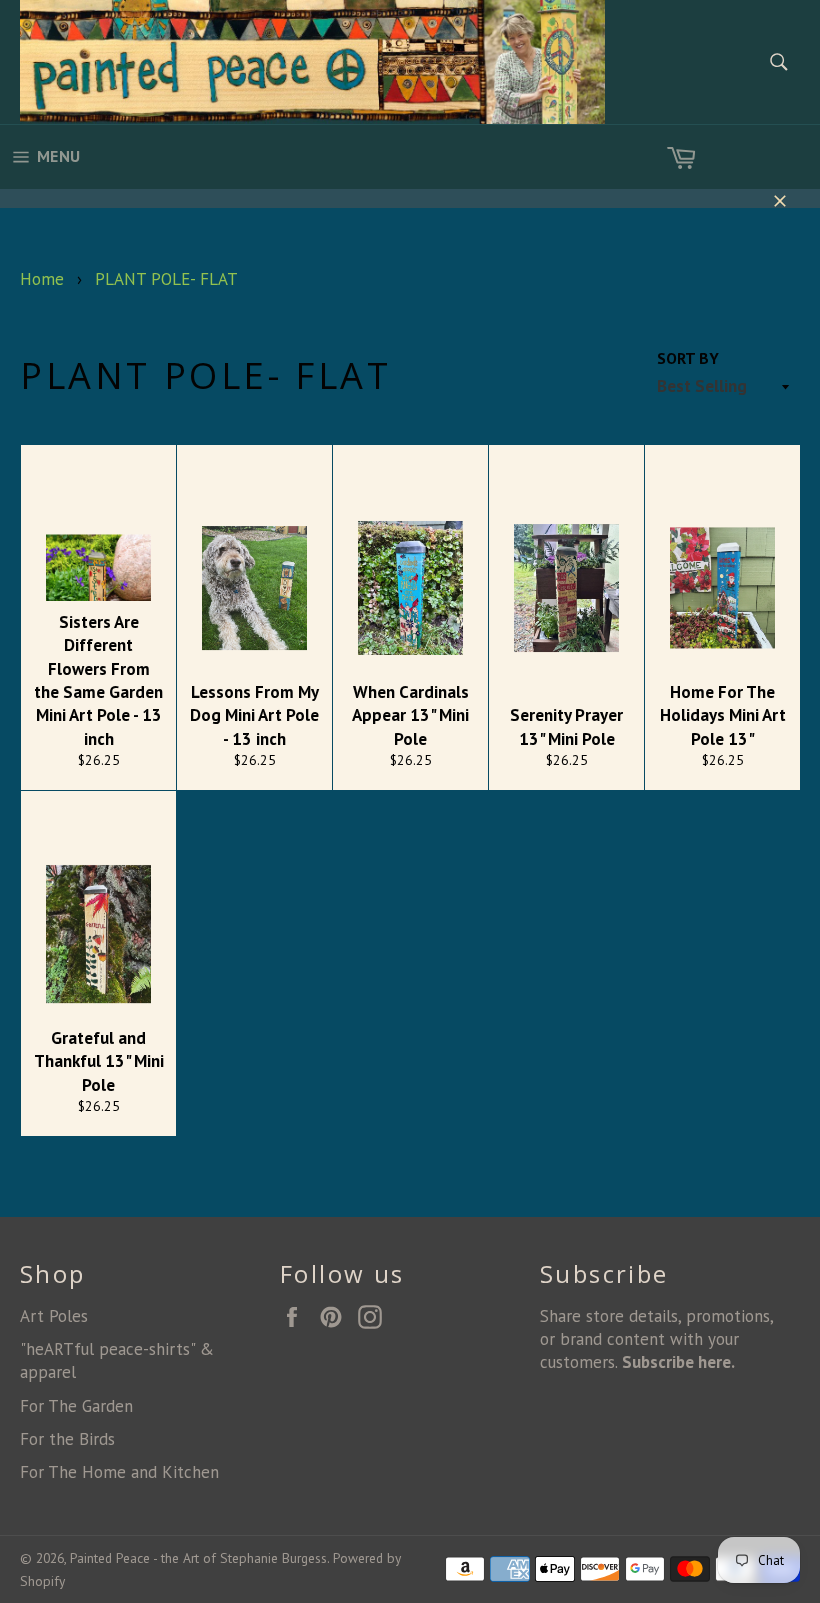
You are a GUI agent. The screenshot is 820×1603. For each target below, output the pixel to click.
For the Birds (67, 1439)
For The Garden (76, 1406)
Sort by (688, 358)
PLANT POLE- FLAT (166, 279)
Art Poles (54, 1316)
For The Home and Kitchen (119, 1472)
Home (42, 279)
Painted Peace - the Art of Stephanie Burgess (198, 1558)
